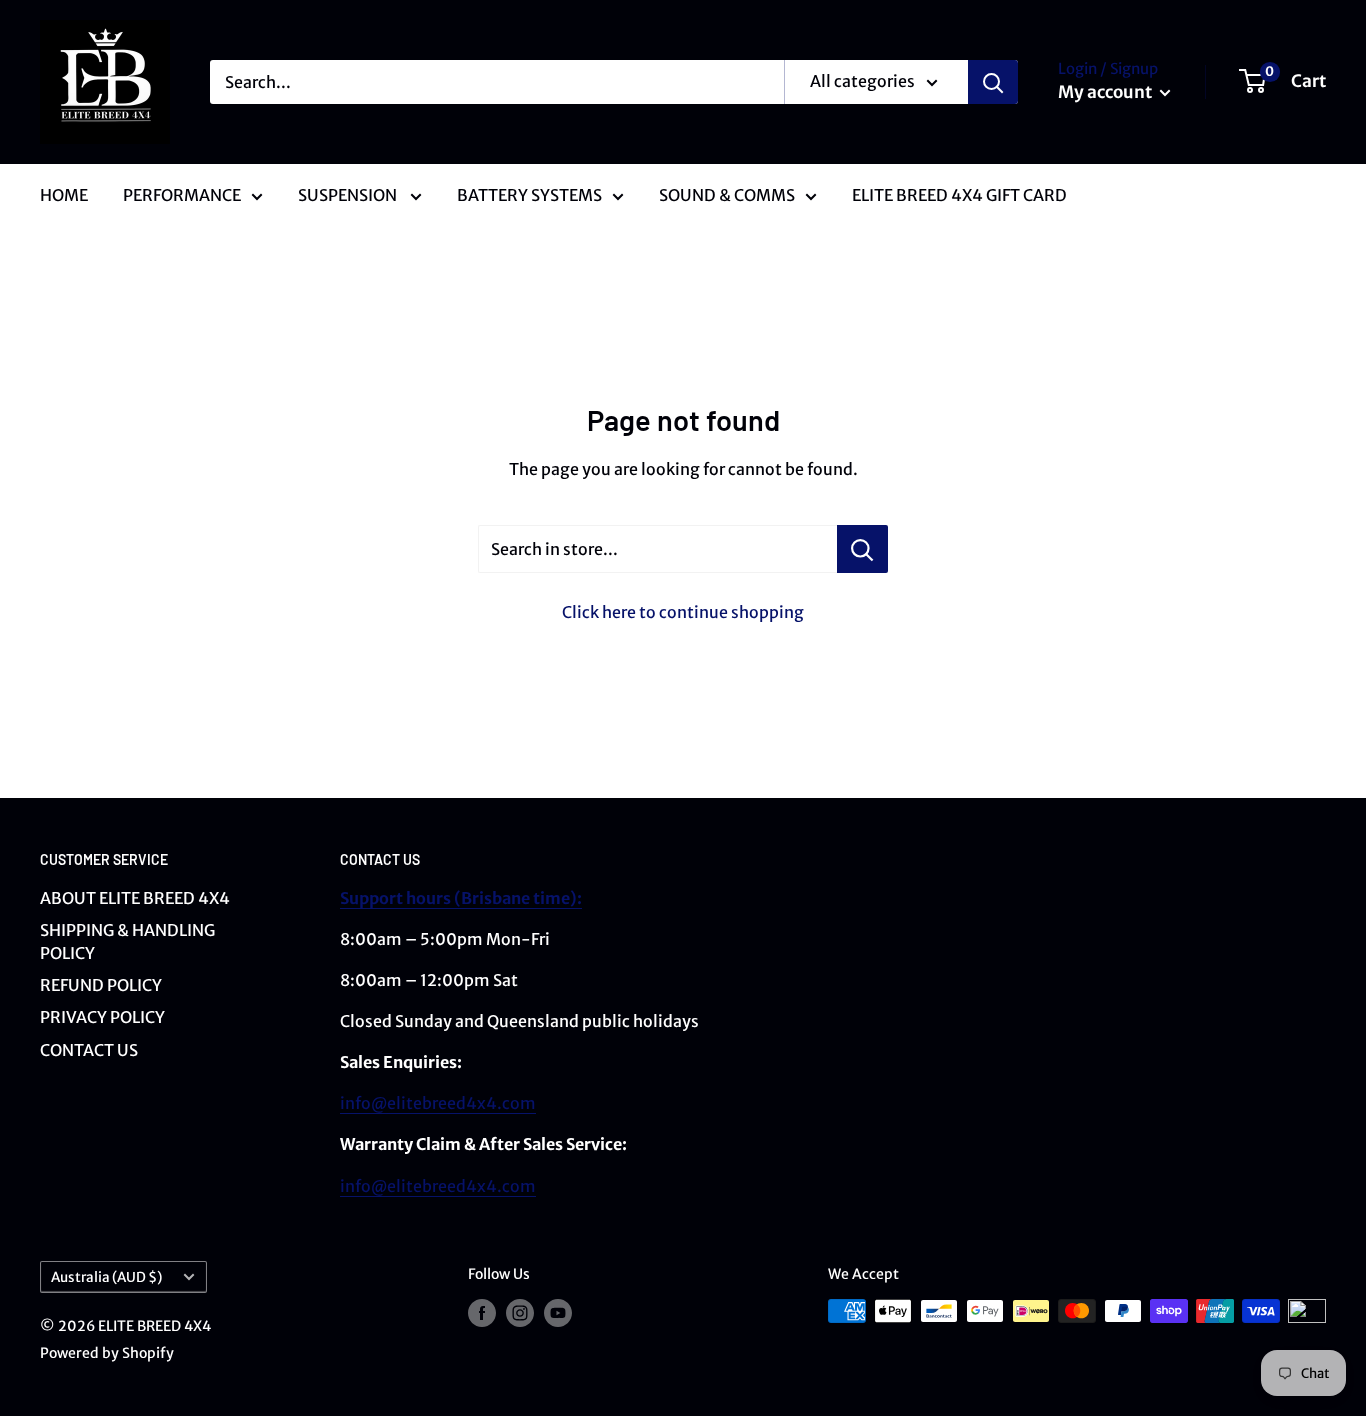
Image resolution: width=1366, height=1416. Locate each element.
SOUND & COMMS (727, 195)
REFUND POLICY (101, 985)
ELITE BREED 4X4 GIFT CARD (959, 195)
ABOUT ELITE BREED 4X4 (135, 898)
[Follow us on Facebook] (482, 1313)
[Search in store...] (862, 549)
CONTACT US (89, 1050)
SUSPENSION (349, 195)
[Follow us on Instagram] (520, 1313)
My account (1106, 92)
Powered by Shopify (107, 1353)
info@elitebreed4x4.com (438, 1103)
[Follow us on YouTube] (558, 1313)
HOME (64, 195)
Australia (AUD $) (106, 1277)
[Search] (993, 82)
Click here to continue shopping (683, 612)
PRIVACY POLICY (102, 1017)
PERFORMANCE (182, 195)
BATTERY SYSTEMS (529, 195)
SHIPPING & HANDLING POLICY (127, 941)
